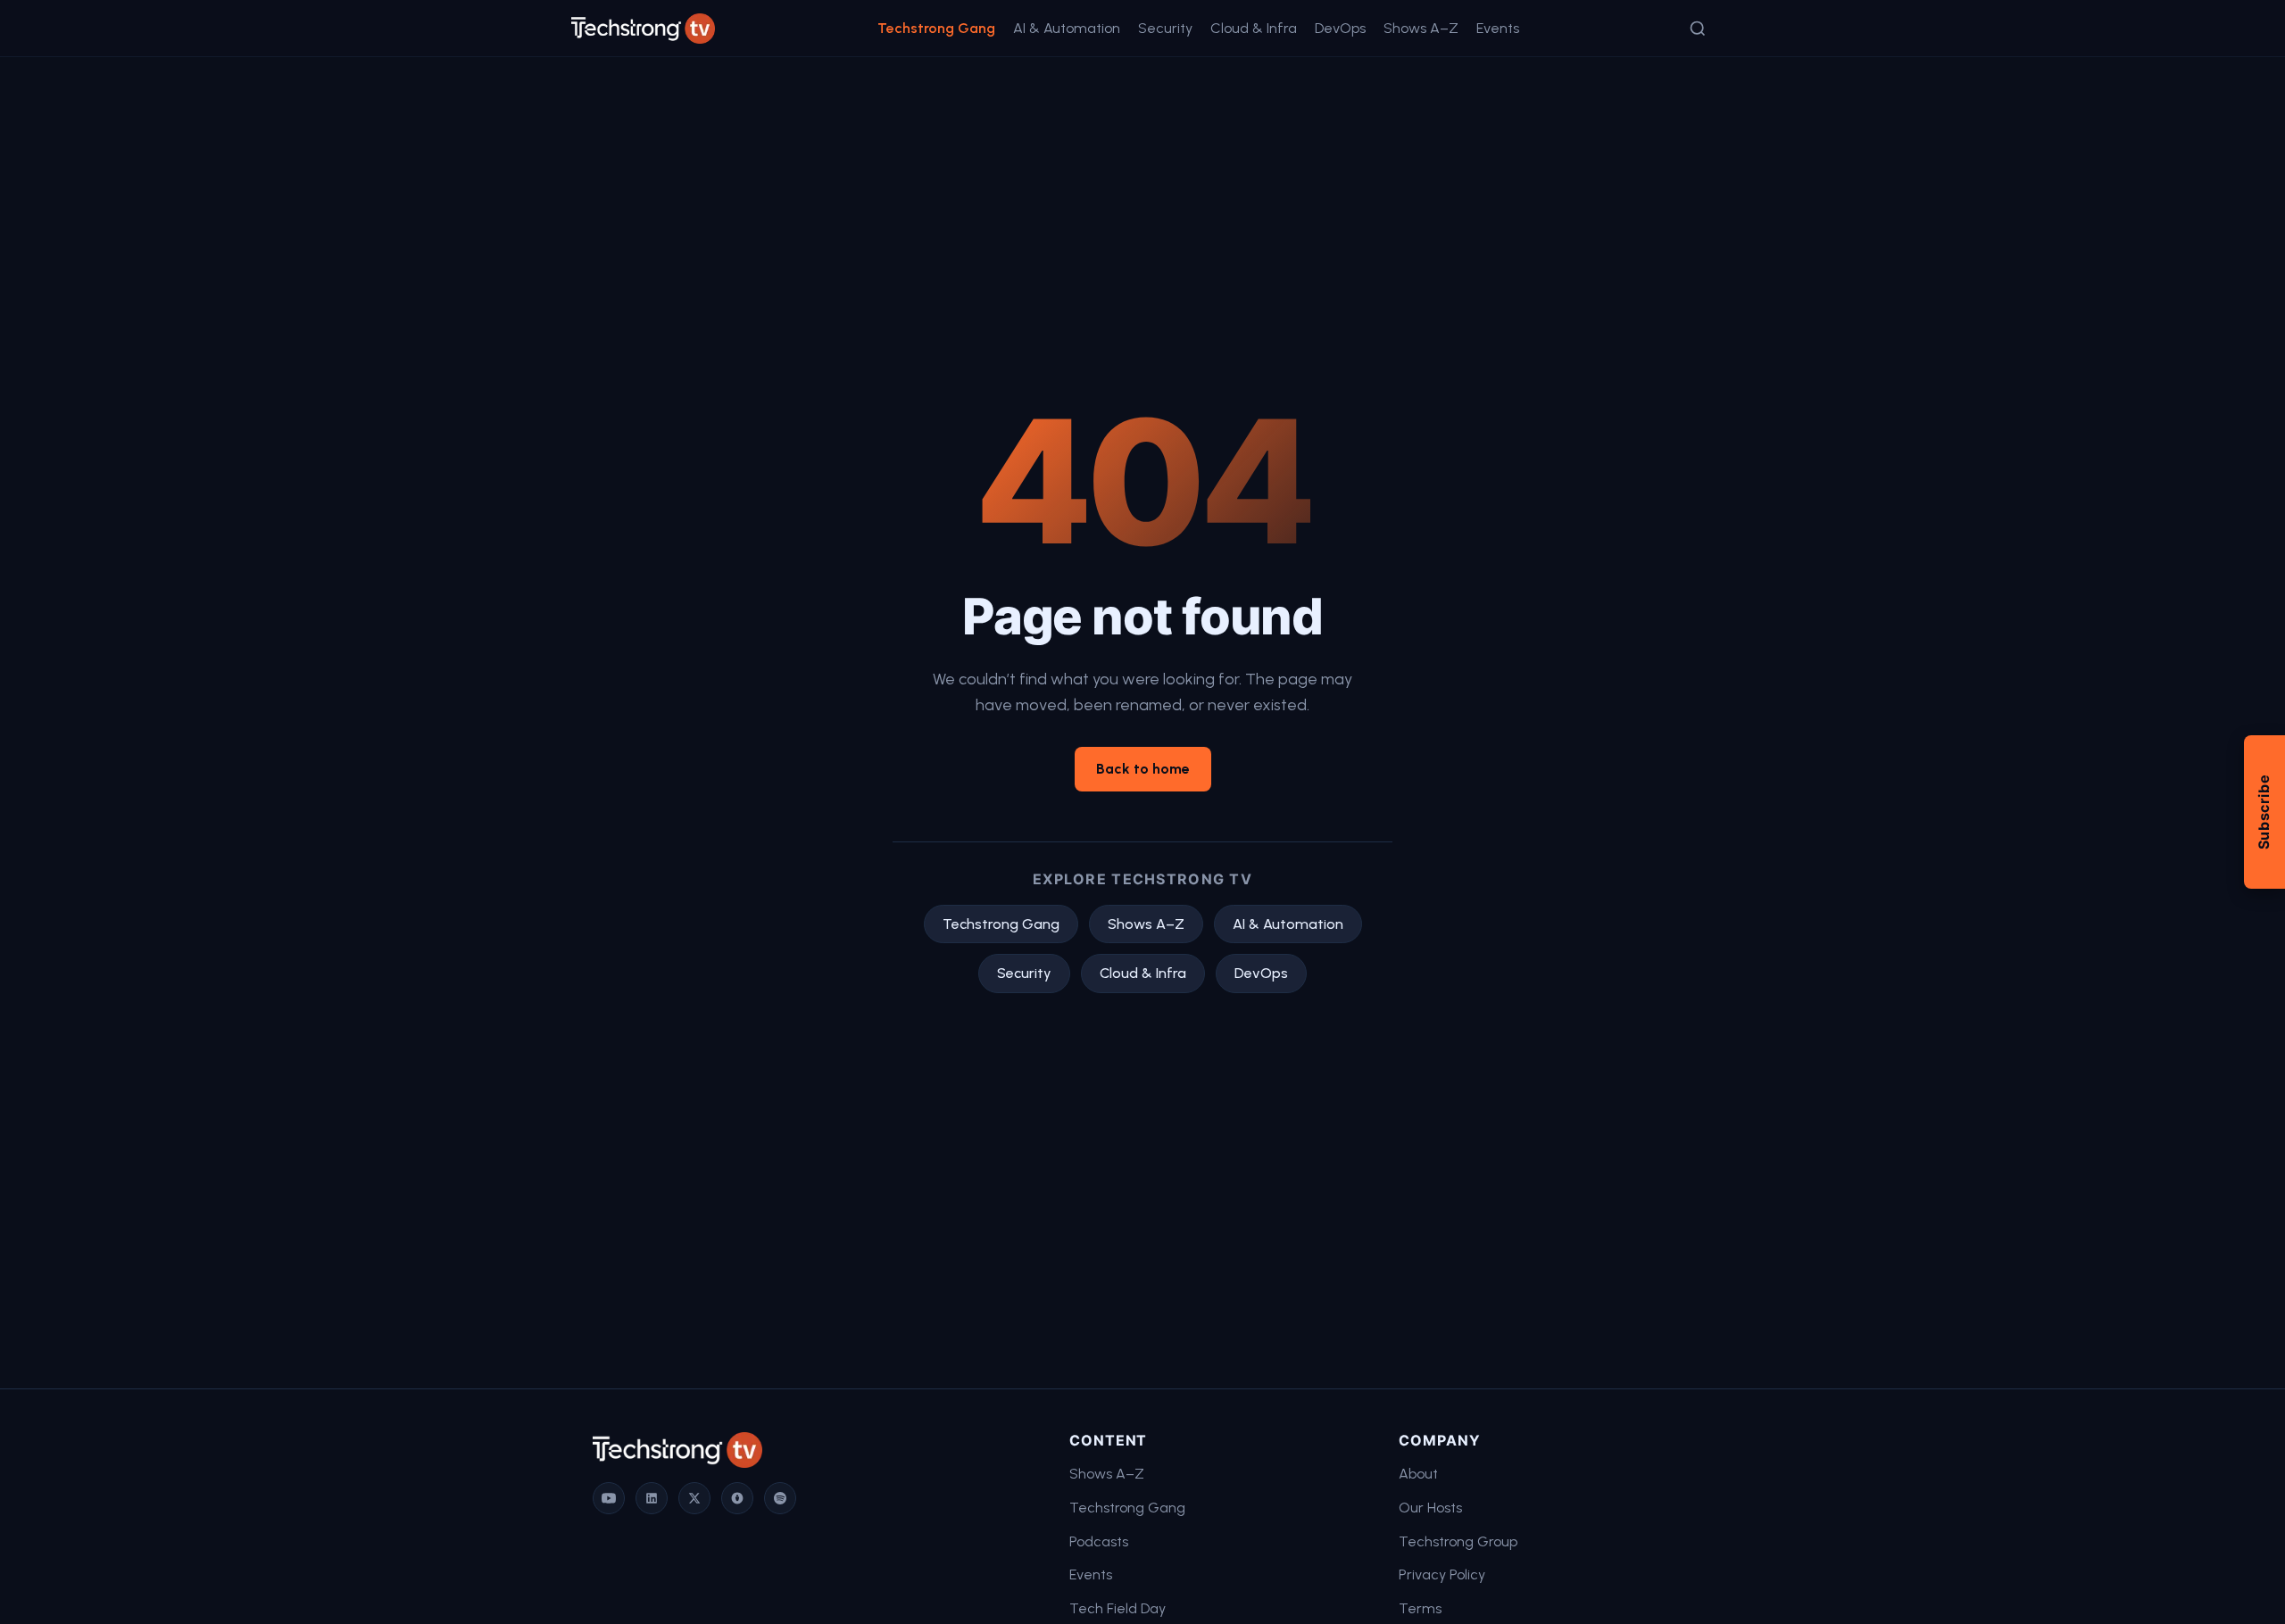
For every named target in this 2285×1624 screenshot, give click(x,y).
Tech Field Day (1118, 1608)
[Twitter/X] (694, 1498)
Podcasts (1099, 1541)
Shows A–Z (1421, 28)
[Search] (1698, 29)
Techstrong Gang (936, 28)
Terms (1420, 1608)
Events (1498, 28)
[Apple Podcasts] (737, 1498)
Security (1165, 28)
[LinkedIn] (652, 1498)
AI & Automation (1067, 28)
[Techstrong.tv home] (643, 29)
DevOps (1340, 28)
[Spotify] (780, 1498)
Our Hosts (1430, 1508)
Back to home (1143, 769)
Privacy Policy (1442, 1574)
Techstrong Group (1458, 1541)
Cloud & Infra (1254, 28)
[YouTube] (609, 1498)
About (1418, 1474)
